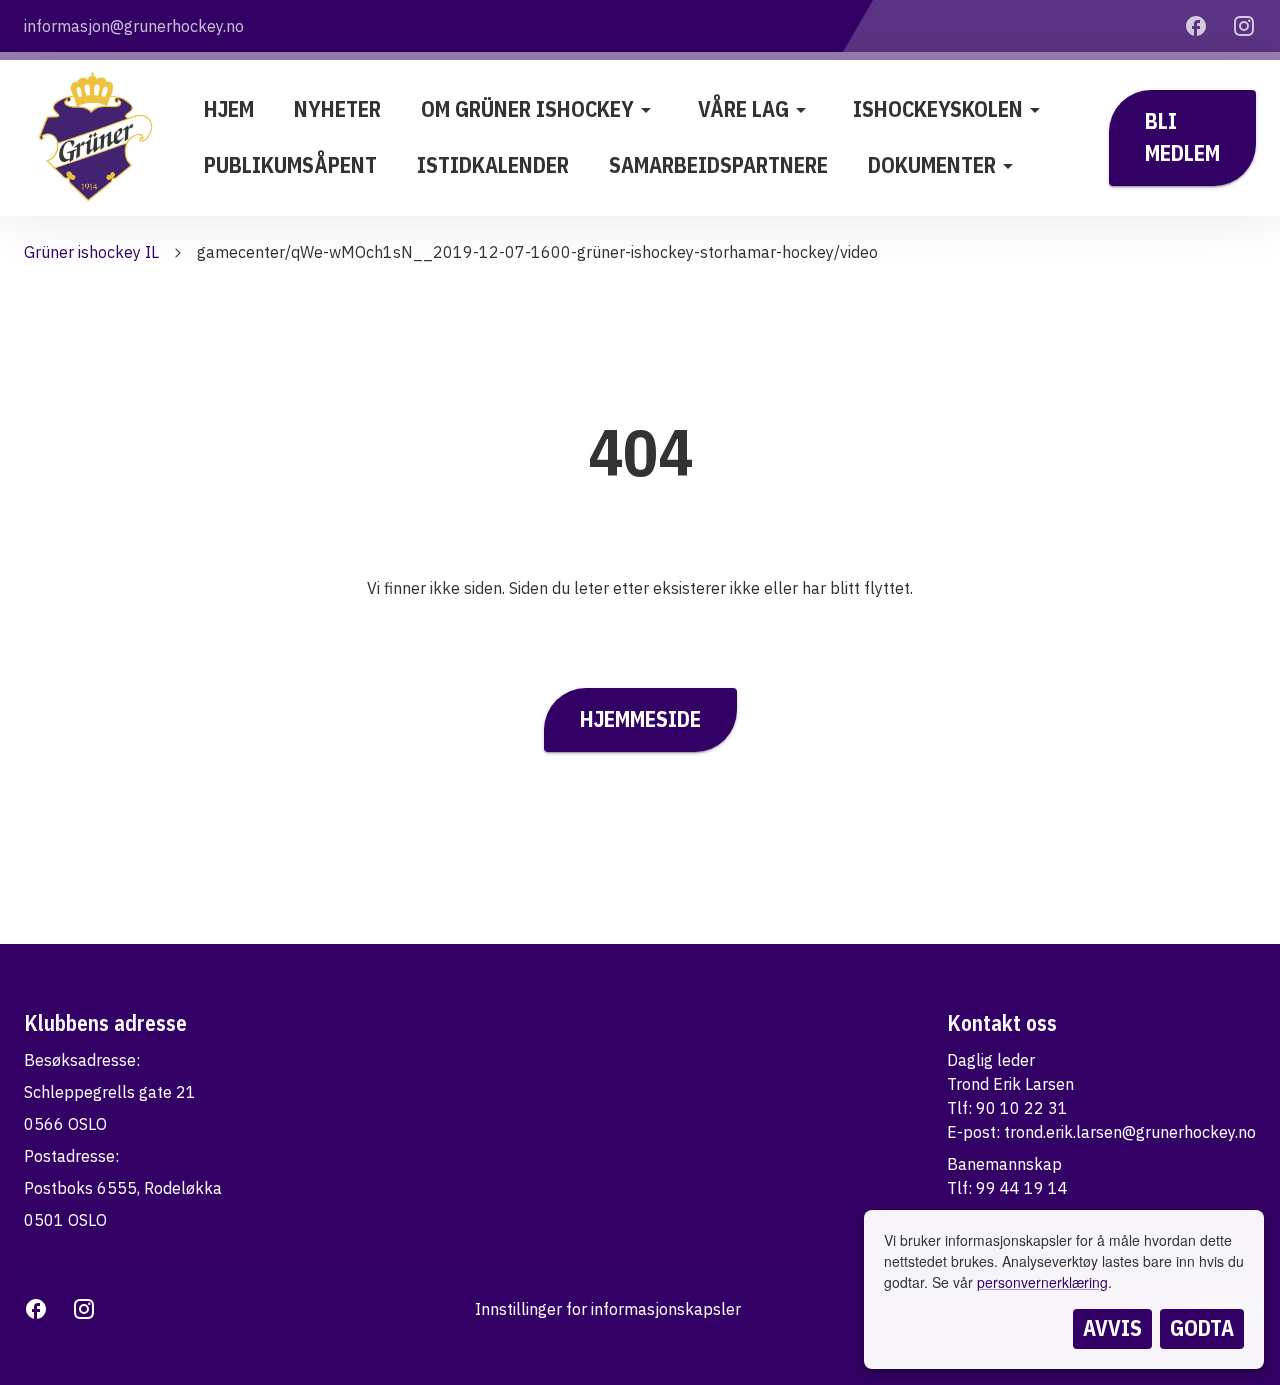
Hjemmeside (640, 719)
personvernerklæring (1042, 1282)
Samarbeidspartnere (718, 165)
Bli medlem (1182, 137)
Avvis (1112, 1328)
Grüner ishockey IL (91, 252)
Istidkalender (493, 165)
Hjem (229, 109)
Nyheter (337, 109)
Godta (1202, 1328)
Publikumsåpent (290, 165)
